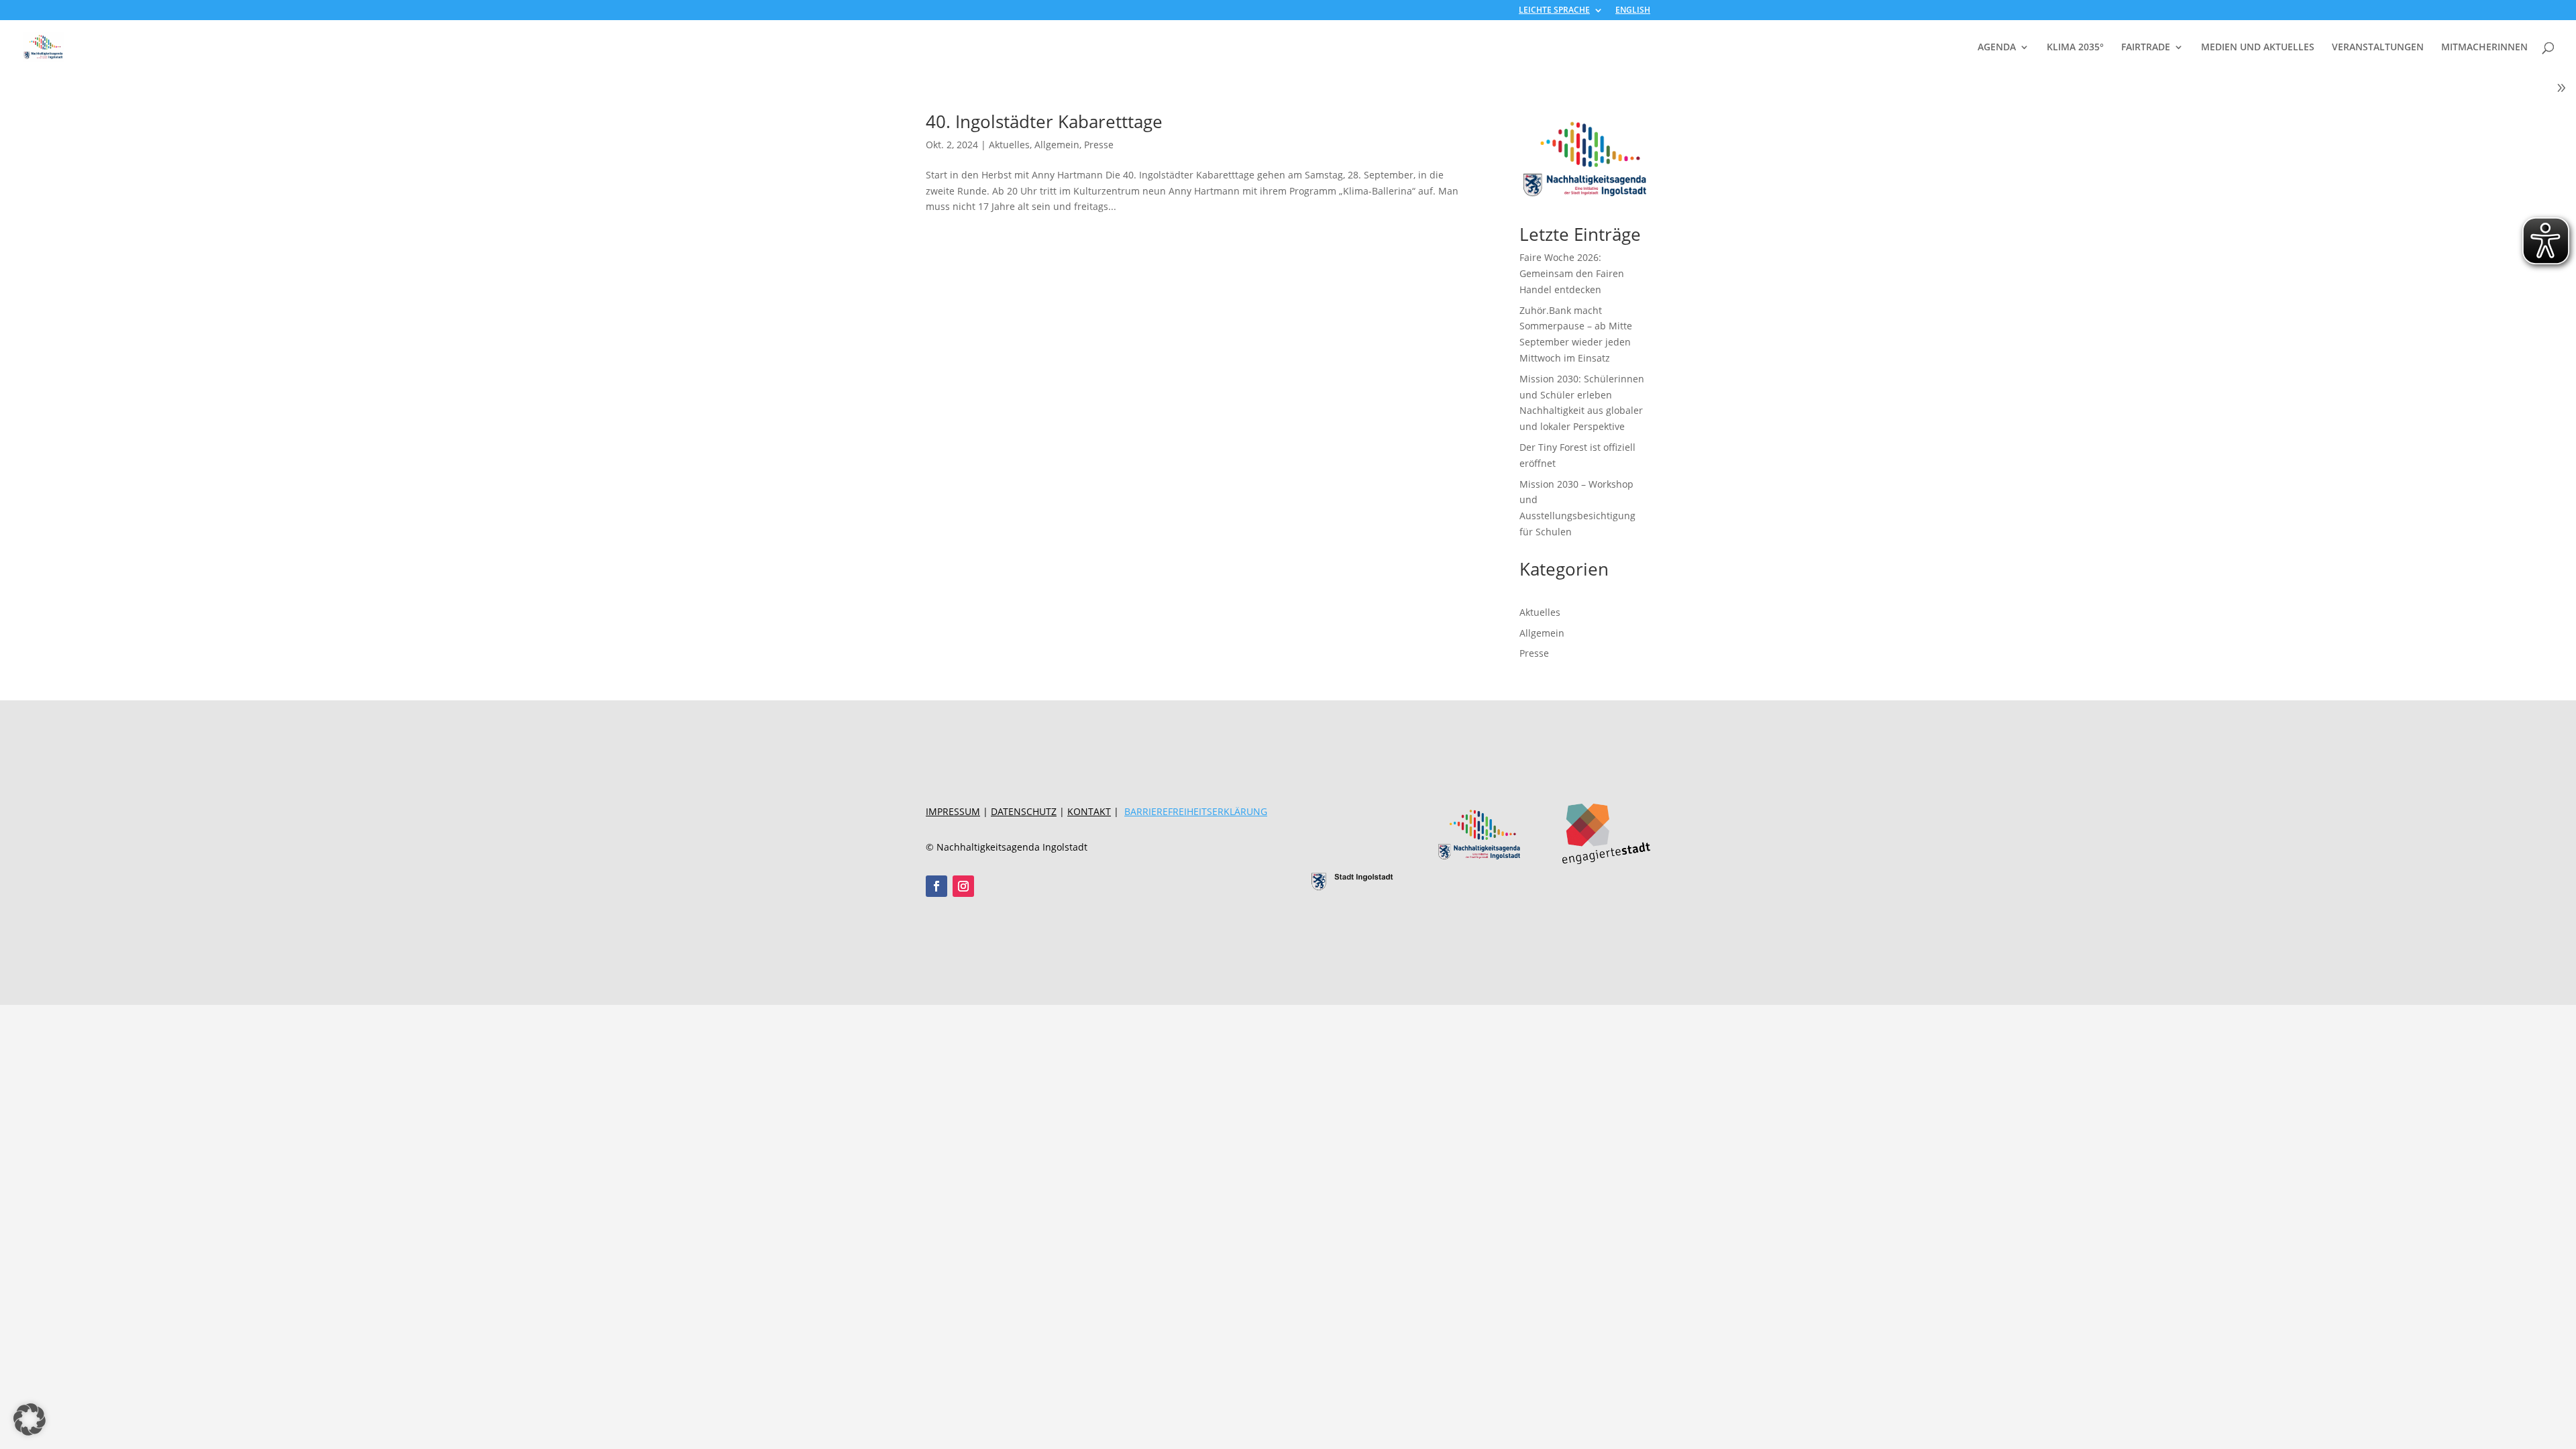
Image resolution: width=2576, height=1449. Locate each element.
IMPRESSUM (953, 811)
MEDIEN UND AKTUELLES (2258, 48)
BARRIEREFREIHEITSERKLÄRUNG (1196, 811)
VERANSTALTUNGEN (2378, 48)
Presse (1099, 145)
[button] (30, 1419)
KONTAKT (1089, 811)
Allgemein (1057, 145)
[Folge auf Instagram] (963, 886)
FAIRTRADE (2146, 48)
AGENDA (1997, 48)
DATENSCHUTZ (1024, 811)
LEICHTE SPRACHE (1554, 11)
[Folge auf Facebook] (936, 886)
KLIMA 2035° (2075, 48)
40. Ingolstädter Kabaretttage (1044, 121)
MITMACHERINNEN (2484, 48)
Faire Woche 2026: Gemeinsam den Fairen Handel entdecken (1572, 273)
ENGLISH (1633, 11)
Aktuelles (1009, 145)
